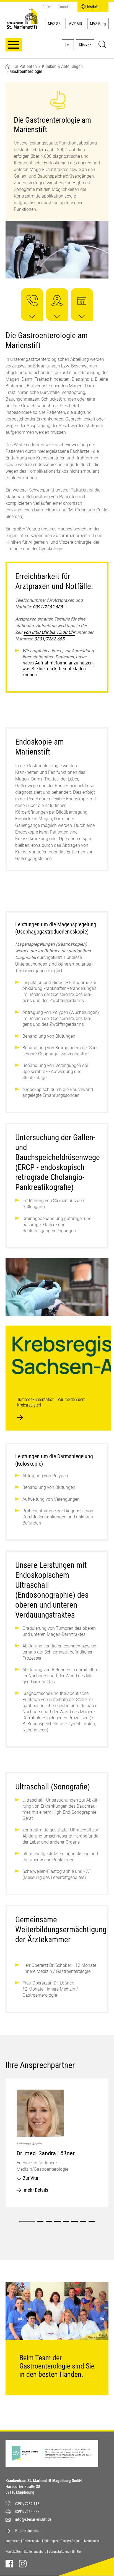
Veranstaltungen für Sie (65, 2552)
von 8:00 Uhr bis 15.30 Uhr (49, 632)
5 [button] (66, 2222)
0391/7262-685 (48, 607)
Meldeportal (92, 2541)
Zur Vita (31, 2178)
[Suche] (102, 45)
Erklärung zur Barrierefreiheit (62, 2541)
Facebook (9, 2564)
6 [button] (75, 2222)
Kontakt (64, 7)
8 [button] (92, 2222)
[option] (57, 2143)
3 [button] (49, 2222)
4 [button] (57, 2222)
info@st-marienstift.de (33, 2519)
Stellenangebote (35, 2552)
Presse (47, 7)
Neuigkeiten (14, 2552)
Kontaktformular (28, 2531)
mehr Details (36, 2190)
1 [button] (27, 2222)
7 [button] (83, 2222)
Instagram (23, 2564)
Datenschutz (31, 2541)
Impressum (13, 2541)
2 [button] (40, 2222)
